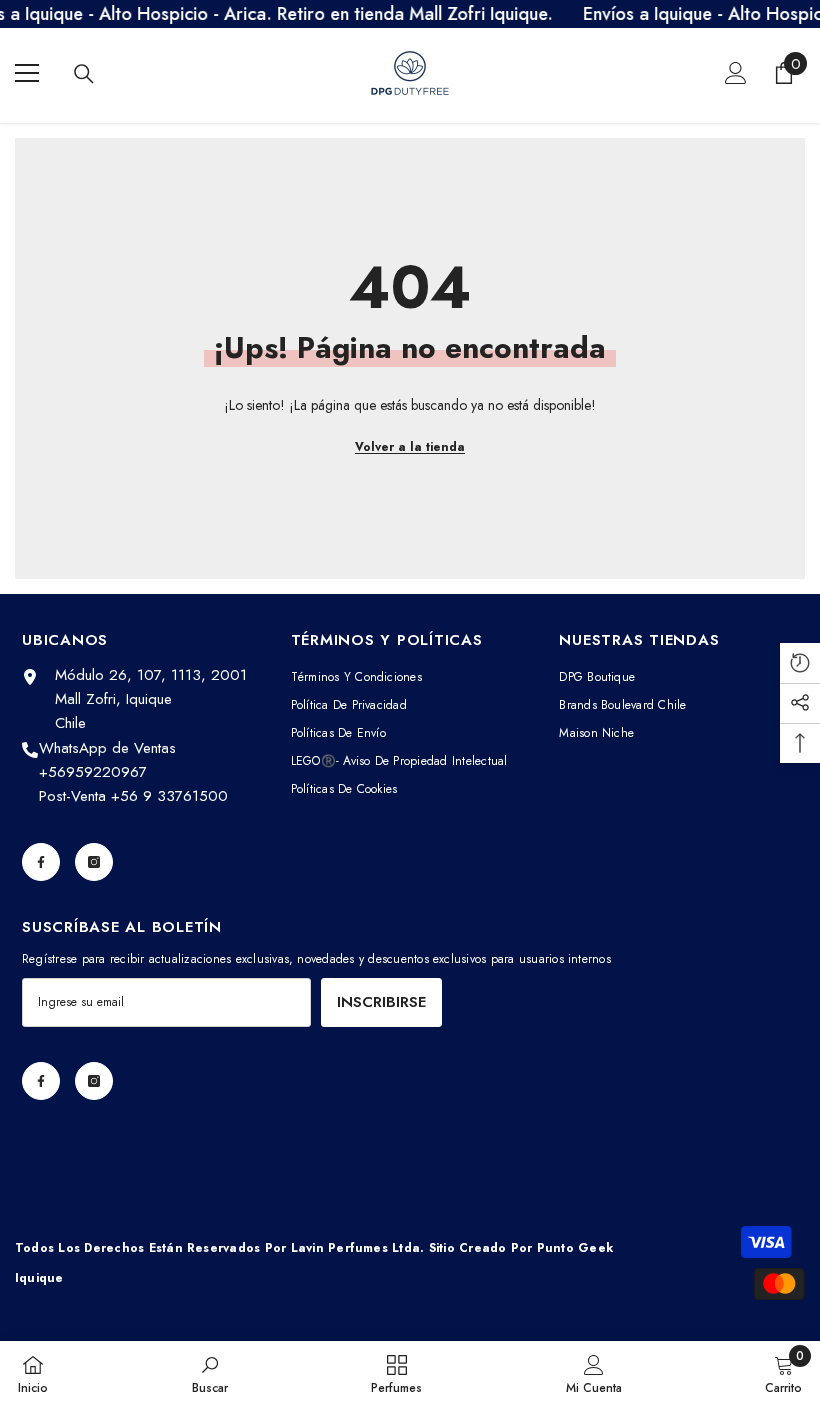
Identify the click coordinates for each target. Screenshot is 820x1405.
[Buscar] (84, 74)
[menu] (27, 73)
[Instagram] (94, 862)
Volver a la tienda (410, 447)
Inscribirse (381, 1002)
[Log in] (736, 73)
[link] (210, 1373)
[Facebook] (41, 862)
